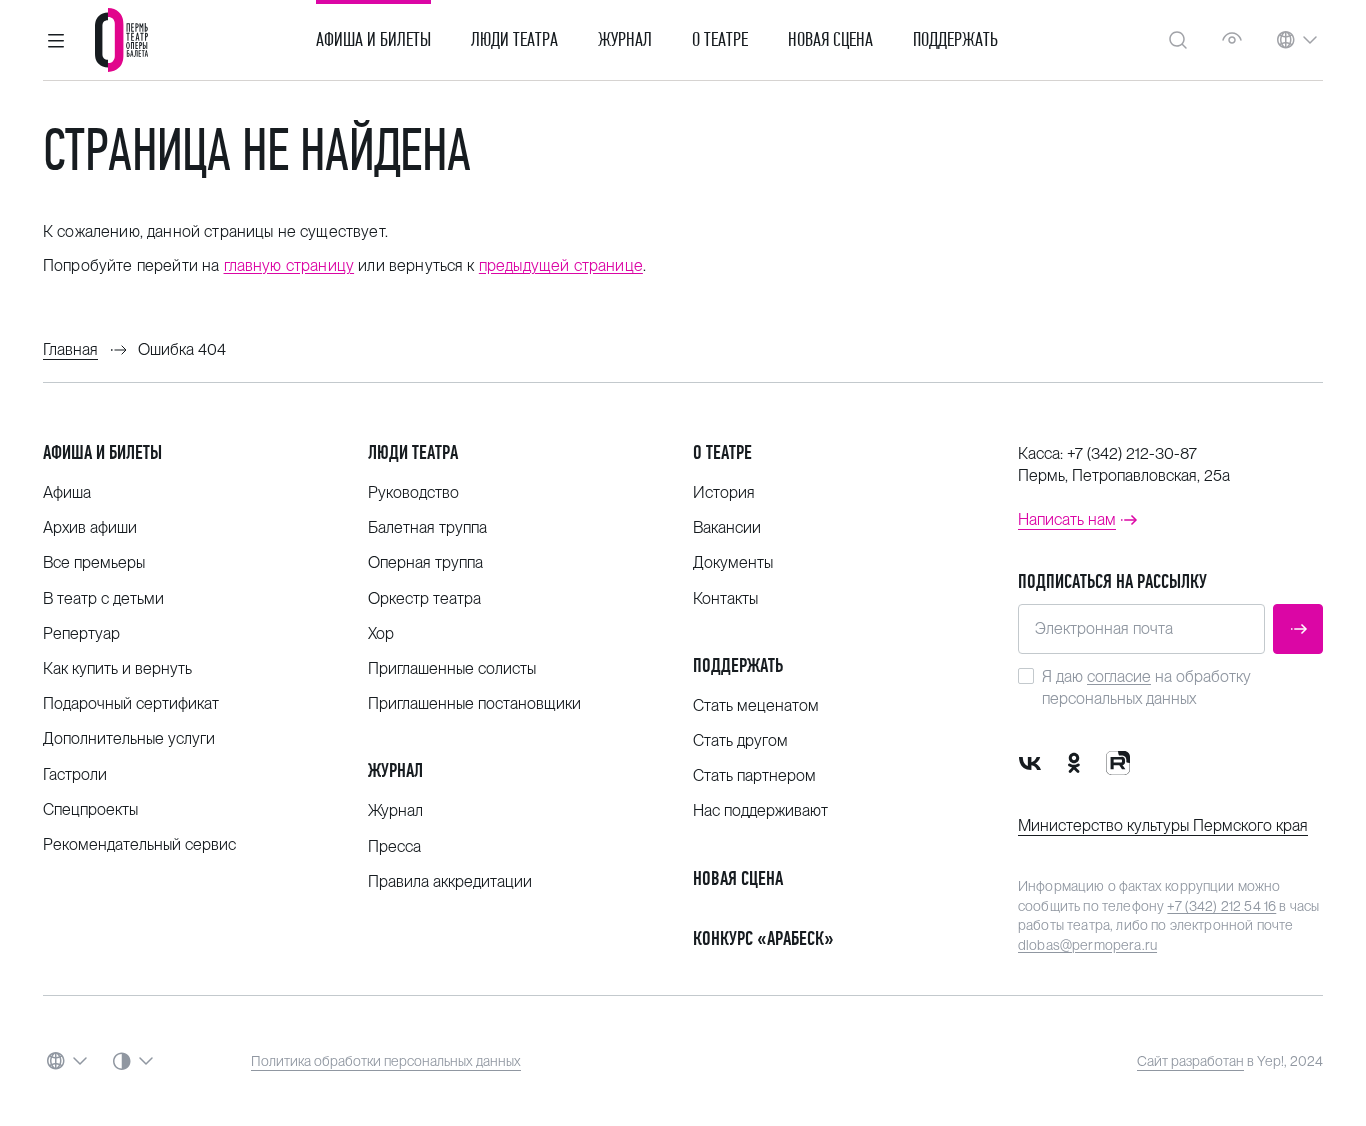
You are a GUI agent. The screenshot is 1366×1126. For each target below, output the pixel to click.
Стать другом (740, 740)
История (724, 492)
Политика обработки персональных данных (386, 1061)
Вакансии (727, 527)
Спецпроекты (90, 809)
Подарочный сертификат (131, 703)
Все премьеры (94, 562)
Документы (733, 562)
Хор (381, 633)
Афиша (67, 492)
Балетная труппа (427, 527)
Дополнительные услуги (129, 738)
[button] (56, 40)
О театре (720, 40)
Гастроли (75, 774)
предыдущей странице (561, 265)
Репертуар (81, 633)
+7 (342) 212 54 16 (1221, 906)
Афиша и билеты (373, 40)
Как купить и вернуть (117, 668)
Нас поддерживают (760, 810)
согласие (1119, 676)
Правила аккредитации (450, 881)
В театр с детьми (103, 598)
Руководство (413, 492)
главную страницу (289, 265)
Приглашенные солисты (452, 668)
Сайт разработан (1190, 1061)
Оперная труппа (425, 562)
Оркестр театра (424, 598)
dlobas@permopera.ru (1087, 945)
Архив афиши (90, 527)
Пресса (394, 846)
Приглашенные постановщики (474, 703)
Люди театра (514, 40)
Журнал (625, 40)
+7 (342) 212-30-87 (1132, 453)
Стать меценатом (756, 705)
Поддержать (955, 40)
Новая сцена (830, 40)
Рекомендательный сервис (139, 844)
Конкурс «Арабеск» (763, 938)
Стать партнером (754, 775)
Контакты (725, 598)
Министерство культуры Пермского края (1163, 825)
